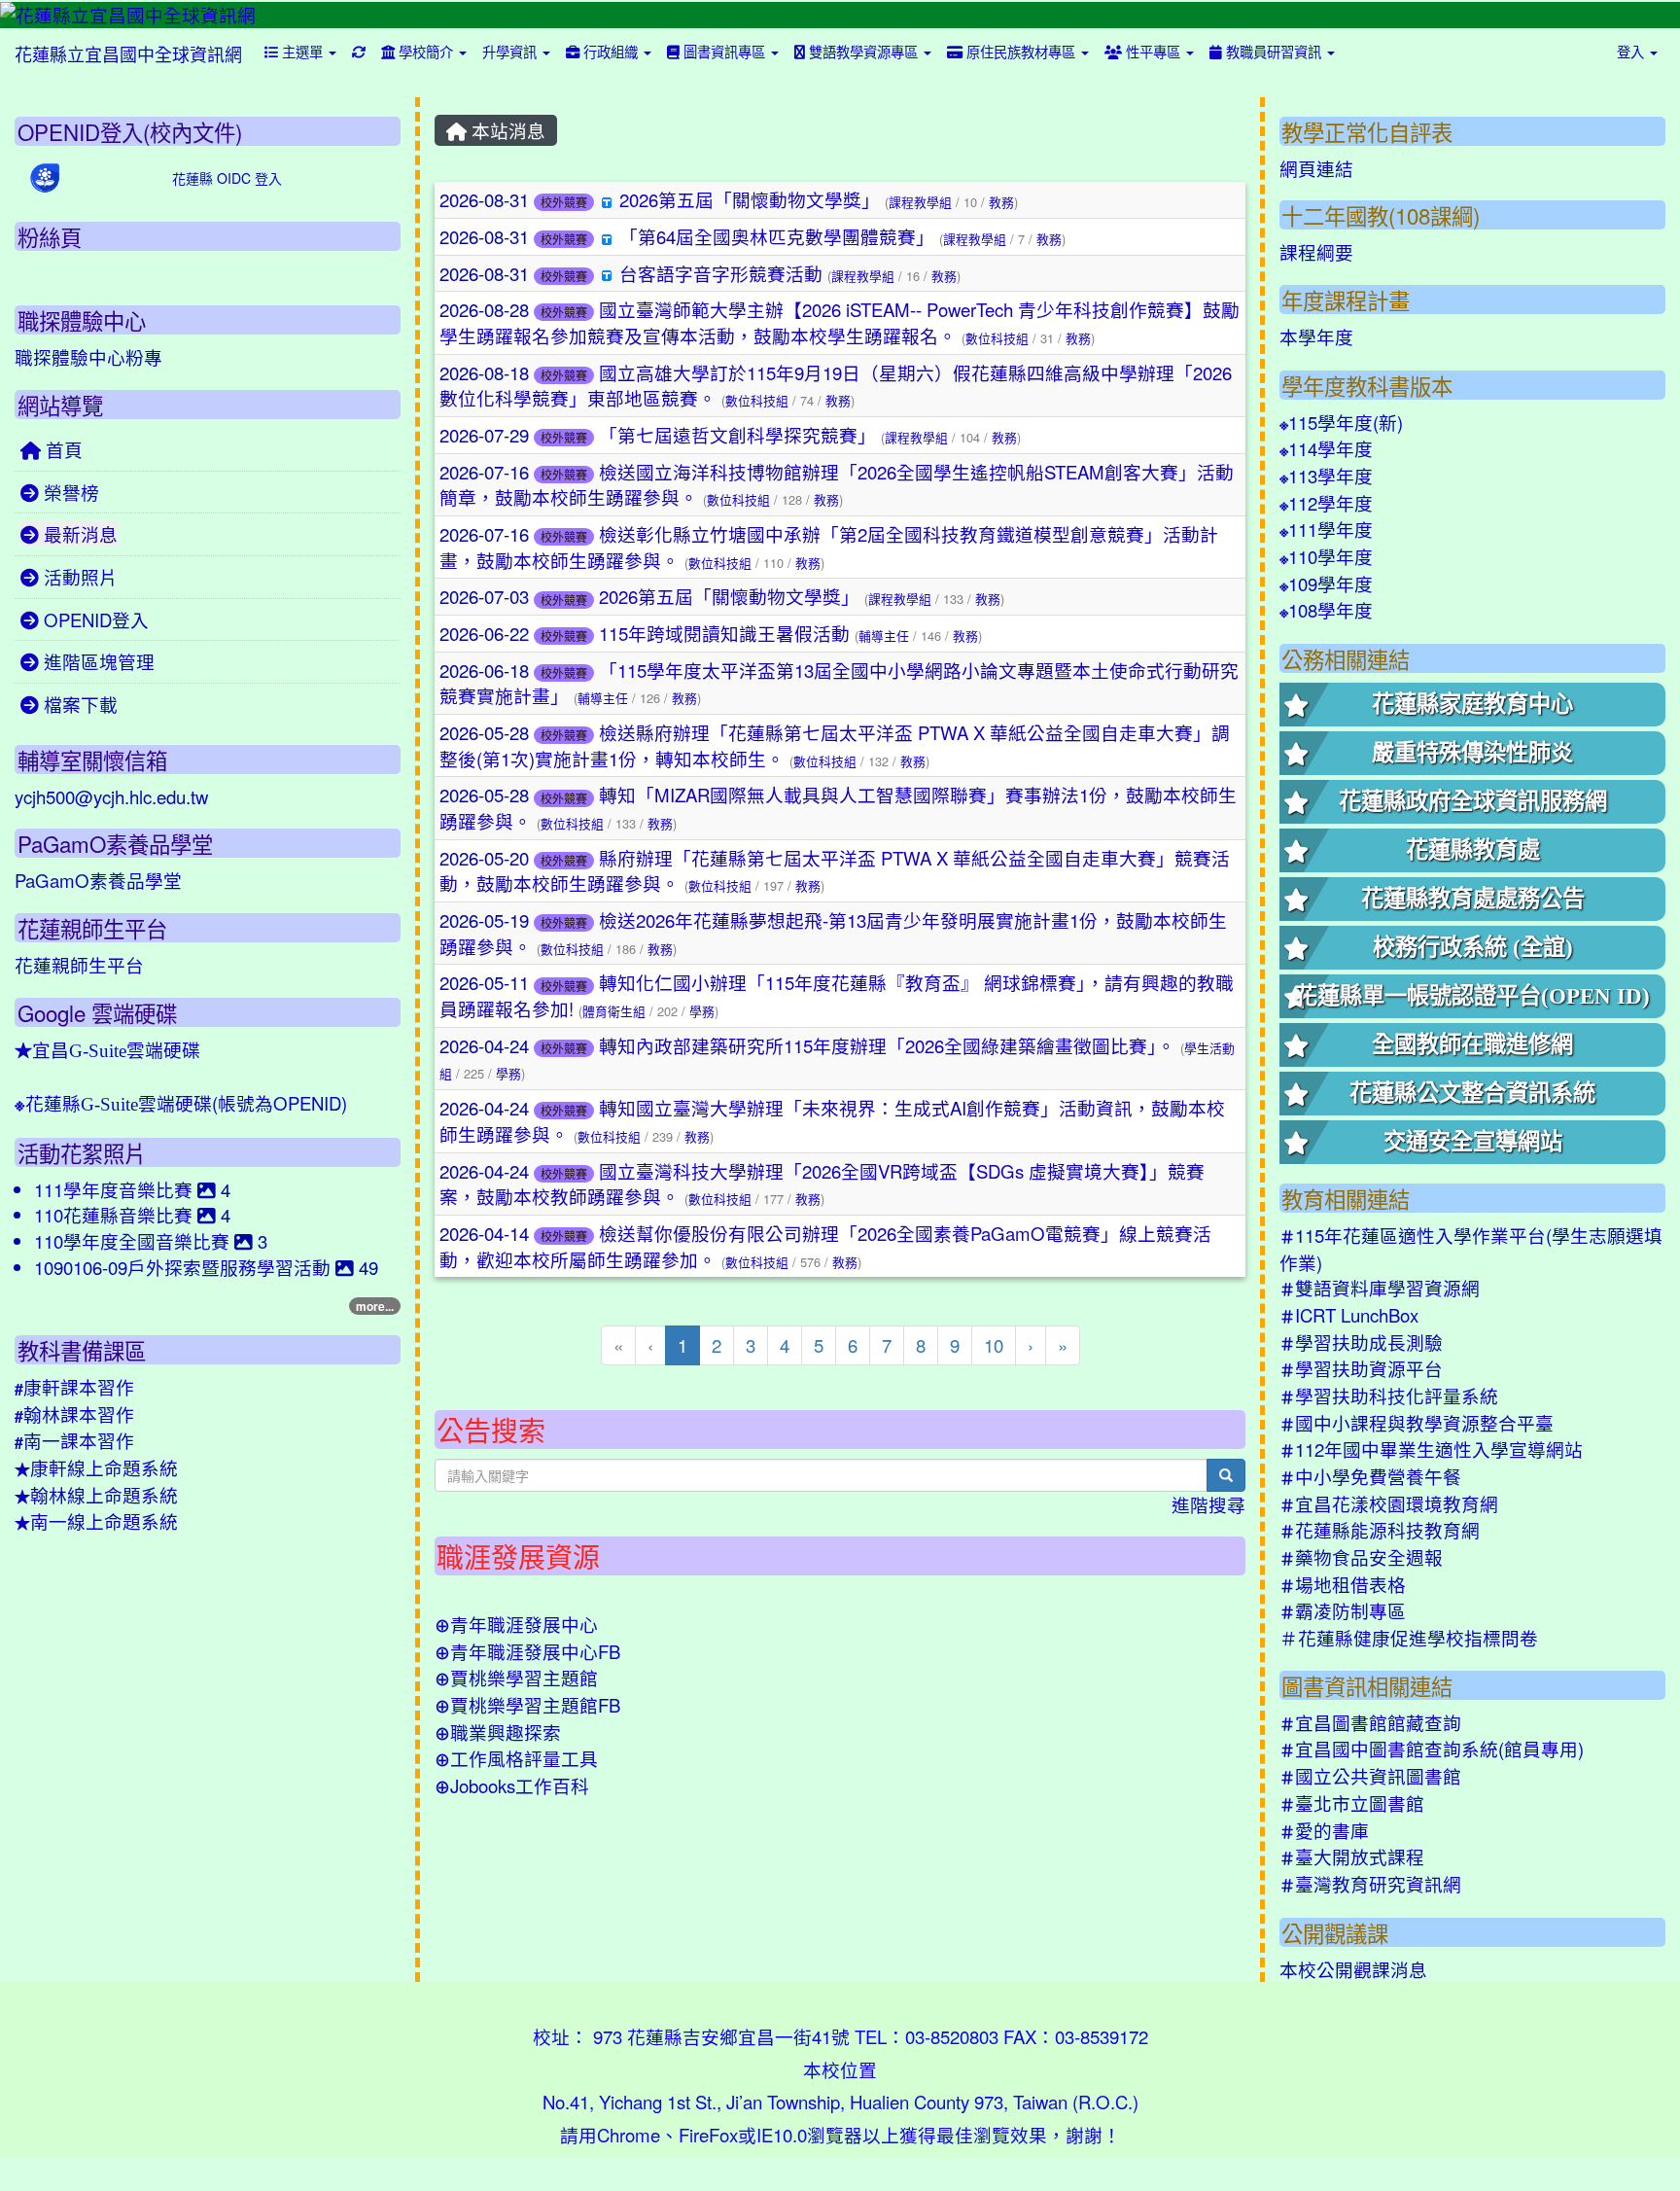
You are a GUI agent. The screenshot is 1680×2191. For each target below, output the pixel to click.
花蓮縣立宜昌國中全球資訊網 (128, 53)
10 (994, 1345)
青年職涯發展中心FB (527, 1651)
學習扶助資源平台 (1361, 1368)
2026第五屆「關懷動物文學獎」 (750, 199)
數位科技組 (997, 338)
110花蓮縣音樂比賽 (116, 1215)
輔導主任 (884, 636)
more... (375, 1306)
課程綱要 (1316, 252)
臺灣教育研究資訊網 (1370, 1884)
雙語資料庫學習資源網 (1380, 1288)
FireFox (708, 2135)
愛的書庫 (1324, 1830)
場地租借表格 (1343, 1584)
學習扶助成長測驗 (1361, 1342)
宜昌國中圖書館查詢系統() (1432, 1749)
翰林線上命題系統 (96, 1495)
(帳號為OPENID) (181, 1103)
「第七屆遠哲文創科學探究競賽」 (737, 435)
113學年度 (1326, 476)
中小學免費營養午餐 (1370, 1476)
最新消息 (78, 534)
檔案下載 (78, 704)
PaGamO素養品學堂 (98, 880)
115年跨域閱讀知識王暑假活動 (724, 633)
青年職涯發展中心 (516, 1624)
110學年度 (1326, 556)
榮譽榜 (69, 492)
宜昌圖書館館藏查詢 (1370, 1722)
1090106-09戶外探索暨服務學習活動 (185, 1267)
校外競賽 (564, 202)
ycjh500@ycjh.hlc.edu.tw (111, 796)
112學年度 (1326, 503)
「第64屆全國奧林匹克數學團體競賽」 (777, 236)
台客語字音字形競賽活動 (721, 273)
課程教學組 (920, 202)
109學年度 (1326, 583)
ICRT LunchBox (1349, 1315)
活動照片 (78, 577)
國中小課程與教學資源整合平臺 (1417, 1423)
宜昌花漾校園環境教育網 (1389, 1503)
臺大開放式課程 (1352, 1856)
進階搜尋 (1208, 1504)
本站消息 (506, 130)
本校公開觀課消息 (1353, 1969)
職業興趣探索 (498, 1732)
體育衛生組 (614, 1011)
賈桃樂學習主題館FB (527, 1705)
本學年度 (1316, 336)
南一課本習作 (74, 1440)
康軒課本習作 (74, 1387)
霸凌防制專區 (1343, 1610)
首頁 (62, 449)
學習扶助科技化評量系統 (1389, 1396)
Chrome (629, 2135)
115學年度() (1341, 422)
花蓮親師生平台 (79, 965)
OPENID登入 (94, 619)
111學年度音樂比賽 (116, 1189)
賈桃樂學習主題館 (516, 1678)
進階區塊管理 (97, 661)
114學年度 (1326, 448)
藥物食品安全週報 (1361, 1557)
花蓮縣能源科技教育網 (1380, 1530)
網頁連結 (1316, 168)
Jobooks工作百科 (512, 1785)
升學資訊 (511, 51)
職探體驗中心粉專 (88, 357)
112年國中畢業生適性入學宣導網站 (1431, 1449)
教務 (1001, 202)
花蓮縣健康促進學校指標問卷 (1409, 1638)
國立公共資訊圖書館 (1370, 1776)
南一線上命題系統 (96, 1521)
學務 (702, 1011)
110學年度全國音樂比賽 (134, 1241)
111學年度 (1326, 529)
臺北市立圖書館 (1352, 1803)
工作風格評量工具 (516, 1758)
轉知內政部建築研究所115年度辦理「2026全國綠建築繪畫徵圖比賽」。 (887, 1045)
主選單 (302, 51)
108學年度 (1326, 610)
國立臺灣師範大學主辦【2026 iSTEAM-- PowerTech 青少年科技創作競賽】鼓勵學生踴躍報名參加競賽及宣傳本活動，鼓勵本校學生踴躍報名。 (840, 322)
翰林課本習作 (74, 1414)
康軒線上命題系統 (96, 1467)
